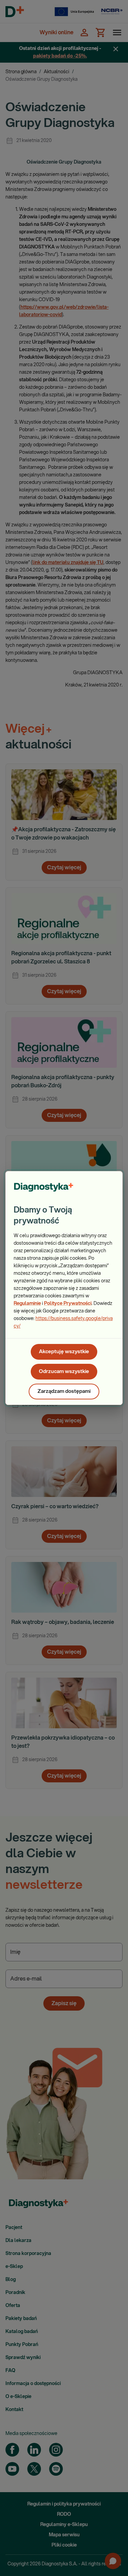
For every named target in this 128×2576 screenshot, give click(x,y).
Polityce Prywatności (68, 1304)
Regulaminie (27, 1304)
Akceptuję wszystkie (64, 1352)
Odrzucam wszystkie (64, 1372)
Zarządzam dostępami (64, 1391)
